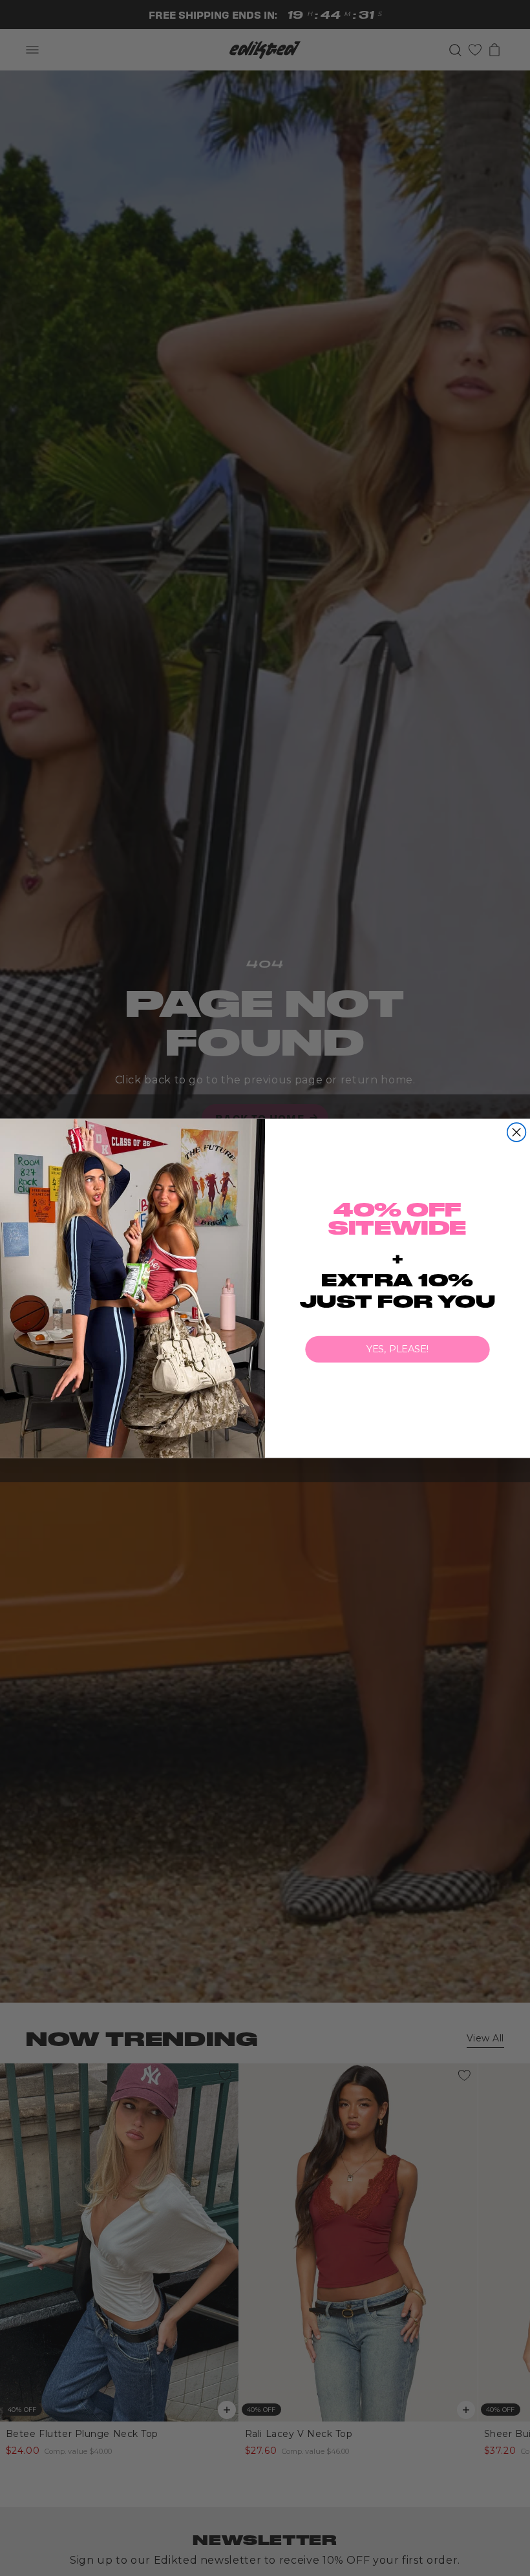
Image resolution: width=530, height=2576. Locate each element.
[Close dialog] (517, 1132)
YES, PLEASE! (398, 1349)
